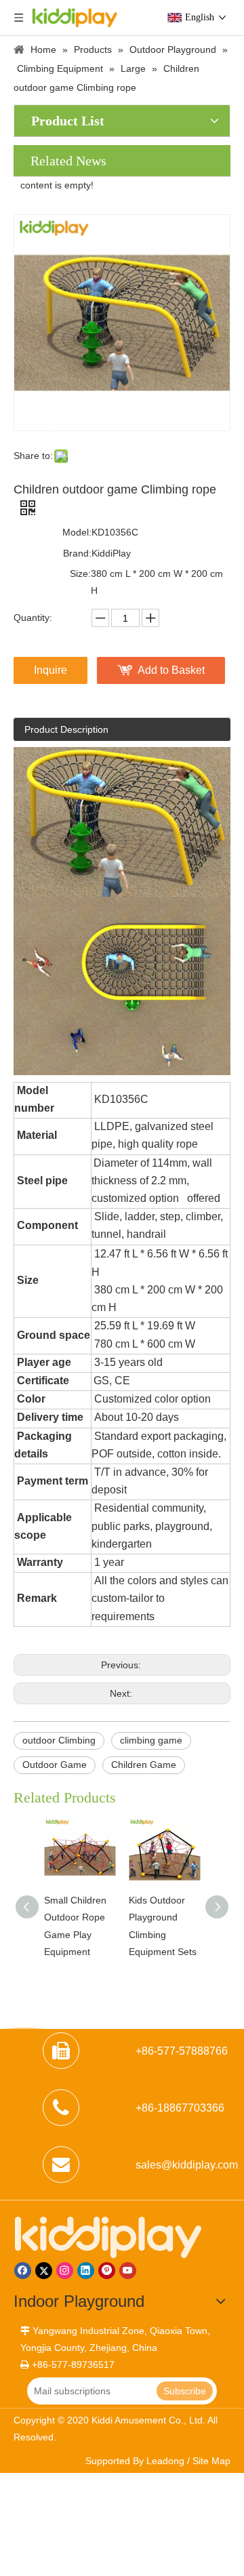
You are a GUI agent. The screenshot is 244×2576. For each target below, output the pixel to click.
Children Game (144, 1765)
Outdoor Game (55, 1765)
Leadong (165, 2461)
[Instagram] (65, 2271)
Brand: (77, 553)
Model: (77, 532)
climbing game (151, 1740)
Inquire (50, 670)
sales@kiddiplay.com (187, 2165)
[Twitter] (44, 2271)
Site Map (211, 2461)
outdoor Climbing (59, 1740)
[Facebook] (23, 2271)
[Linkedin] (86, 2271)
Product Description (66, 729)
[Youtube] (128, 2271)
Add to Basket (171, 670)
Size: (80, 573)
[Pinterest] (107, 2271)
